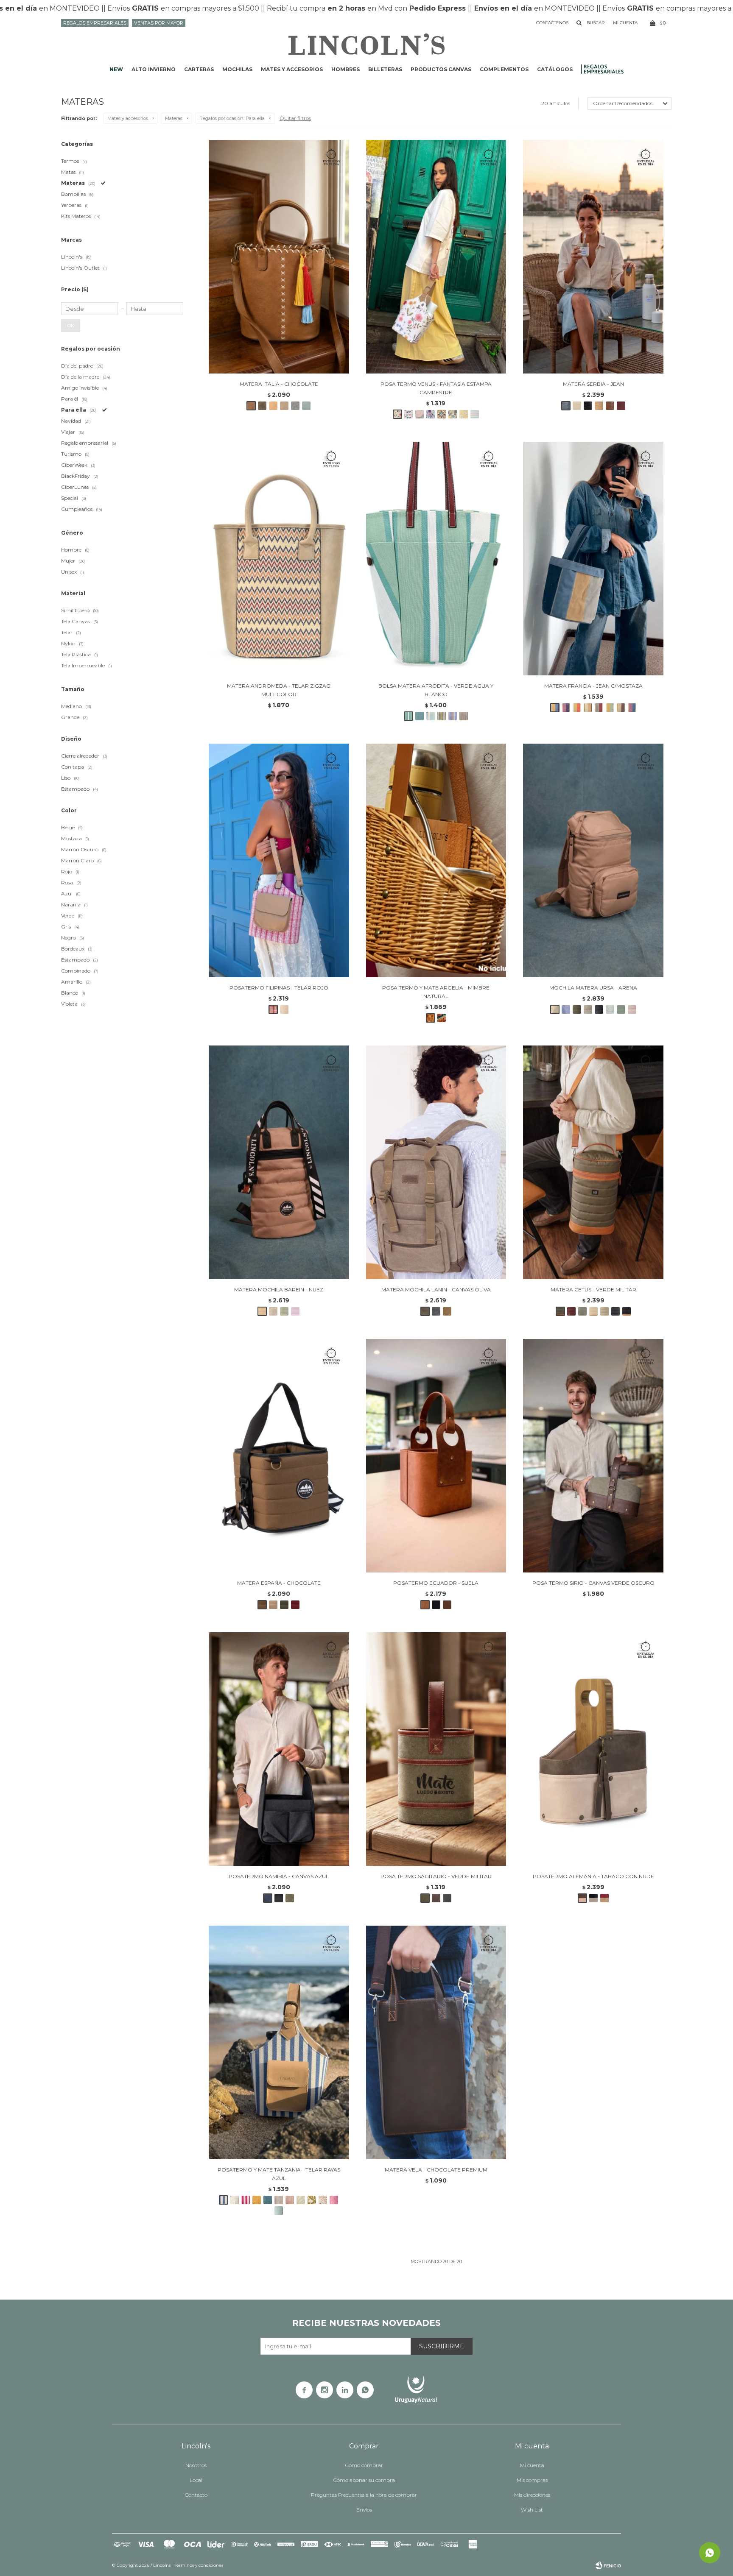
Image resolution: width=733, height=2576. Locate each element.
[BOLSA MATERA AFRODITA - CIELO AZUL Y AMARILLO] (431, 716)
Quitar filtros (295, 118)
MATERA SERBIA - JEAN (593, 384)
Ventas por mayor (159, 23)
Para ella (232, 118)
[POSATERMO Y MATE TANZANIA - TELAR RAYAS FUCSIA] (246, 2200)
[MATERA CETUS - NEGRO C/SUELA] (627, 1311)
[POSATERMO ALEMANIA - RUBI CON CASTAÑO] (604, 1898)
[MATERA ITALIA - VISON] (284, 406)
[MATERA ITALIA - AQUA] (306, 406)
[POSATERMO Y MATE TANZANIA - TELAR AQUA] (279, 2211)
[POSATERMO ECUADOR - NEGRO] (436, 1605)
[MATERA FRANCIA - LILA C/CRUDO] (566, 708)
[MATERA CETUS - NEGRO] (615, 1311)
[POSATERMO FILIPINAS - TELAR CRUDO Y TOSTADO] (284, 1009)
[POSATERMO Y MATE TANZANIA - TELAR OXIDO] (257, 2200)
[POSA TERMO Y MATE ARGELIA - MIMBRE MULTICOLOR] (442, 1018)
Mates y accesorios (292, 69)
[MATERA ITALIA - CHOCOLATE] (279, 257)
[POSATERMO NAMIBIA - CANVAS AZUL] (279, 1749)
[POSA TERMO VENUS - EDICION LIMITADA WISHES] (408, 414)
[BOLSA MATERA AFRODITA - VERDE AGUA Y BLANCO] (436, 559)
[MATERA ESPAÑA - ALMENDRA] (273, 1605)
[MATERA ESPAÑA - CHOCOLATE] (279, 1456)
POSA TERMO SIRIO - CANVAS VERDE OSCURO (593, 1583)
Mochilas (237, 69)
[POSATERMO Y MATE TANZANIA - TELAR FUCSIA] (334, 2200)
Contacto (196, 2495)
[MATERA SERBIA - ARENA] (577, 406)
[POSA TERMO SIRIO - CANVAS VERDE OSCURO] (593, 1456)
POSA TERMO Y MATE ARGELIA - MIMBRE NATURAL (436, 992)
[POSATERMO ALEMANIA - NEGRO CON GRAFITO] (593, 1898)
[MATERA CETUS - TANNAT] (571, 1311)
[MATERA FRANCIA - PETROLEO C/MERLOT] (632, 708)
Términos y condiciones (199, 2565)
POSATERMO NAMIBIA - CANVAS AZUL (279, 1876)
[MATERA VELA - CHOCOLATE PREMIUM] (436, 2042)
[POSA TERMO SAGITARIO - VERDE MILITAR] (436, 1749)
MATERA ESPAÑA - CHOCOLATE (279, 1583)
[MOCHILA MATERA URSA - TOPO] (588, 1009)
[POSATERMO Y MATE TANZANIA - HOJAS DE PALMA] (301, 2200)
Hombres (346, 69)
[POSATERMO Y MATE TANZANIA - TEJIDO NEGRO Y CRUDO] (279, 2200)
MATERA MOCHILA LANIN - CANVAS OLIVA (436, 1289)
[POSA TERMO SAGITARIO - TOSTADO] (436, 1898)
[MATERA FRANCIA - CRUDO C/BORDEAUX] (621, 708)
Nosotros (196, 2465)
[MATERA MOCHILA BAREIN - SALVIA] (284, 1311)
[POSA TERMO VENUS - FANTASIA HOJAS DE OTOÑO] (453, 414)
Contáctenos (552, 23)
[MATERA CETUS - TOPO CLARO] (604, 1311)
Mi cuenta (532, 2465)
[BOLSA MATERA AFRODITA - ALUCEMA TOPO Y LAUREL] (453, 716)
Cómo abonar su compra (364, 2480)
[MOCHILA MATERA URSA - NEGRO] (599, 1009)
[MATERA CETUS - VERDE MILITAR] (593, 1162)
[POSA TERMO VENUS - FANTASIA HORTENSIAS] (431, 414)
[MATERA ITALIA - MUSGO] (262, 406)
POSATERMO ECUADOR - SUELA (436, 1583)
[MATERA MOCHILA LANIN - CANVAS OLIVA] (436, 1162)
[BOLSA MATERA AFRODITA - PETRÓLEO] (420, 716)
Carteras (199, 69)
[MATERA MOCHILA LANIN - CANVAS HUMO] (436, 1311)
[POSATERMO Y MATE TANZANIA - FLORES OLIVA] (312, 2200)
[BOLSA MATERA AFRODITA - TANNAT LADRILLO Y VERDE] (464, 716)
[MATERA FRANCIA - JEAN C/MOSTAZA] (593, 559)
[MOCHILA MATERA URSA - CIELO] (610, 1009)
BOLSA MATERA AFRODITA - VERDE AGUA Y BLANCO (436, 690)
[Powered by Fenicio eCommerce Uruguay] (608, 2565)
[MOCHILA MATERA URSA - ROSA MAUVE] (632, 1009)
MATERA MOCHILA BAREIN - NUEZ (279, 1289)
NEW (116, 69)
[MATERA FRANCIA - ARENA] (588, 708)
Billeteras (385, 69)
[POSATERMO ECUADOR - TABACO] (447, 1605)
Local (196, 2480)
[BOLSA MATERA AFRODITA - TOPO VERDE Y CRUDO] (442, 716)
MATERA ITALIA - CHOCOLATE (279, 384)
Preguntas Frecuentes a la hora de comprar (364, 2495)
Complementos (504, 69)
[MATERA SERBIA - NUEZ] (599, 406)
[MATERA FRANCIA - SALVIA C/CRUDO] (610, 708)
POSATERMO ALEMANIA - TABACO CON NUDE (593, 1876)
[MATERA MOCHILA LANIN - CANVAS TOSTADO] (447, 1311)
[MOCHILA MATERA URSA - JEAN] (566, 1009)
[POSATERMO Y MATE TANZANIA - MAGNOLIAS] (235, 2200)
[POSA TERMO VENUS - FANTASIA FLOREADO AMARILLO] (464, 414)
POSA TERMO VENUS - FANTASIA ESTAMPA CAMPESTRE (436, 388)
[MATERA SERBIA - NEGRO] (588, 406)
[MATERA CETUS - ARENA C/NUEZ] (593, 1311)
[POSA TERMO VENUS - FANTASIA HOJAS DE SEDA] (420, 414)
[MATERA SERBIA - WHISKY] (610, 406)
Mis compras (532, 2480)
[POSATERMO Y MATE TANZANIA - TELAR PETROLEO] (268, 2200)
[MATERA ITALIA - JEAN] (295, 406)
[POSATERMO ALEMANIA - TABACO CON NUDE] (593, 1749)
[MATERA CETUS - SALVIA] (582, 1311)
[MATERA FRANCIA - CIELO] (577, 708)
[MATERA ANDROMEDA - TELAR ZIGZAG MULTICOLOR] (279, 559)
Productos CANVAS (441, 69)
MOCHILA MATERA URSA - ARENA (593, 988)
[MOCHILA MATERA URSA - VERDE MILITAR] (577, 1009)
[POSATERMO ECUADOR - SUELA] (436, 1456)
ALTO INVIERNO (154, 69)
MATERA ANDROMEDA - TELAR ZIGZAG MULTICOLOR (279, 690)
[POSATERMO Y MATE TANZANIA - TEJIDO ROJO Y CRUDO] (290, 2200)
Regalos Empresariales (95, 23)
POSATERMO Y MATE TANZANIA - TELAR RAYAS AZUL (279, 2174)
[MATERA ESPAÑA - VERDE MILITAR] (284, 1605)
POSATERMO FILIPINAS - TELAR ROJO (279, 988)
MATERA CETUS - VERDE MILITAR (593, 1289)
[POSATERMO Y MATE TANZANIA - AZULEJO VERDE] (323, 2200)
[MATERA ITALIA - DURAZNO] (273, 406)
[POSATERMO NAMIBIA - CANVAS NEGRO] (279, 1898)
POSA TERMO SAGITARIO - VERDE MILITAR (436, 1876)
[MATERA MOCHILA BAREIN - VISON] (273, 1311)
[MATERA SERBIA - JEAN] (593, 257)
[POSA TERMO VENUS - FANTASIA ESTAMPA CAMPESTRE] (436, 257)
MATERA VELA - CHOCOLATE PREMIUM (436, 2170)
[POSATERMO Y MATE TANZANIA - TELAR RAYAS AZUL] (279, 2042)
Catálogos (555, 69)
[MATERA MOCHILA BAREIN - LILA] (295, 1311)
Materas (174, 118)
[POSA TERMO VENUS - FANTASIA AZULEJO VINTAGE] (442, 414)
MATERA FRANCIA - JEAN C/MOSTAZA (593, 686)
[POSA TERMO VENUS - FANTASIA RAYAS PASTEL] (475, 414)
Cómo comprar (364, 2465)
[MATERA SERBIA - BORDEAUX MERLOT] (621, 406)
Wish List (532, 2510)
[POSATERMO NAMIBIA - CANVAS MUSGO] (290, 1898)
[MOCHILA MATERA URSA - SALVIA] (621, 1009)
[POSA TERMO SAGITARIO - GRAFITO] (447, 1898)
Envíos (364, 2510)
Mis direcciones (532, 2495)
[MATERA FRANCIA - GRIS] (599, 708)
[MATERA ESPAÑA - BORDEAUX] (295, 1605)
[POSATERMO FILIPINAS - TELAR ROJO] (279, 860)
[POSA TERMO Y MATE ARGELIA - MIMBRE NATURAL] (436, 860)
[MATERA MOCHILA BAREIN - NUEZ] (279, 1162)
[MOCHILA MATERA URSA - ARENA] (593, 860)
